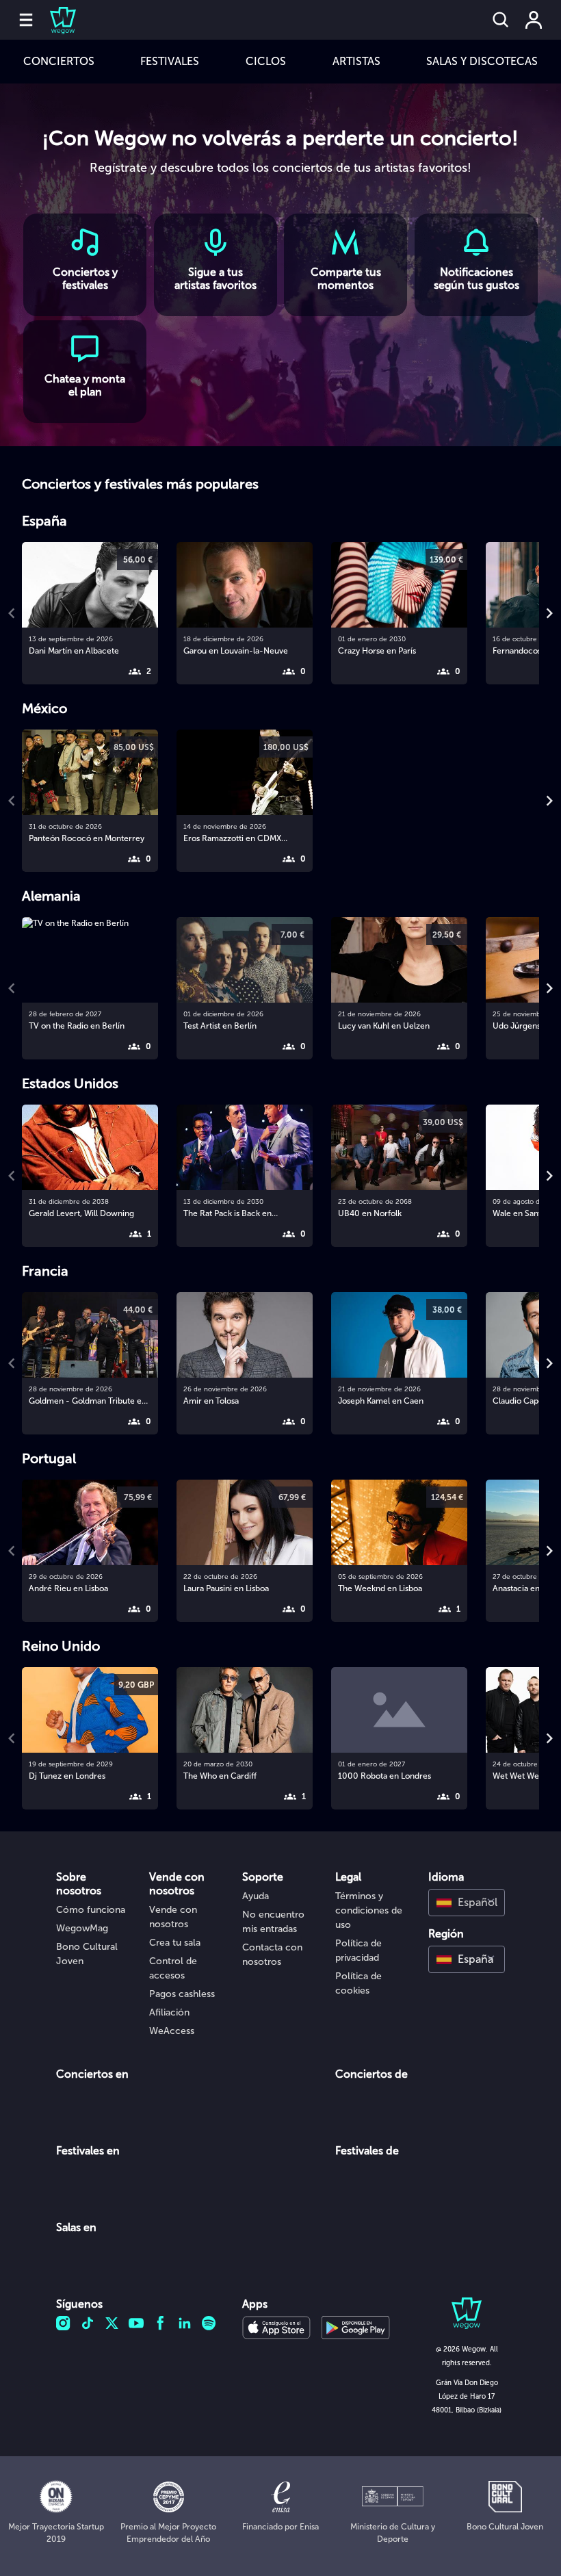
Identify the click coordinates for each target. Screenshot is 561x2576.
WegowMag (82, 1928)
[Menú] (26, 20)
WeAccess (172, 2031)
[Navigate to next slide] (549, 613)
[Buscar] (501, 20)
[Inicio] (55, 20)
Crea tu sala (175, 1943)
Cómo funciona (91, 1910)
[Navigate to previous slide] (12, 613)
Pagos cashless (182, 1994)
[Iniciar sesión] (534, 20)
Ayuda (256, 1896)
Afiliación (169, 2012)
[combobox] (467, 1903)
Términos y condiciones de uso (369, 1910)
